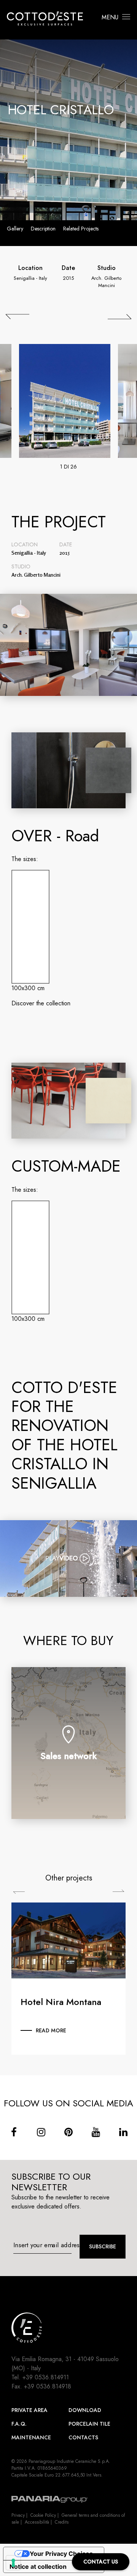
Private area (29, 2410)
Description (43, 229)
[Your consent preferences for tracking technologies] (13, 2563)
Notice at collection (38, 2567)
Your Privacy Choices (61, 2554)
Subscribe (103, 2246)
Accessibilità (37, 2522)
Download (85, 2410)
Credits (62, 2522)
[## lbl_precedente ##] (18, 317)
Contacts (83, 2437)
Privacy (18, 2515)
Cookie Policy (43, 2515)
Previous (19, 1893)
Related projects (81, 229)
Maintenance (31, 2437)
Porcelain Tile (89, 2424)
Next (118, 1891)
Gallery (15, 229)
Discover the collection (41, 1003)
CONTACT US (101, 2562)
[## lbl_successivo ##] (119, 317)
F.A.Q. (19, 2424)
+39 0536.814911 (46, 2377)
